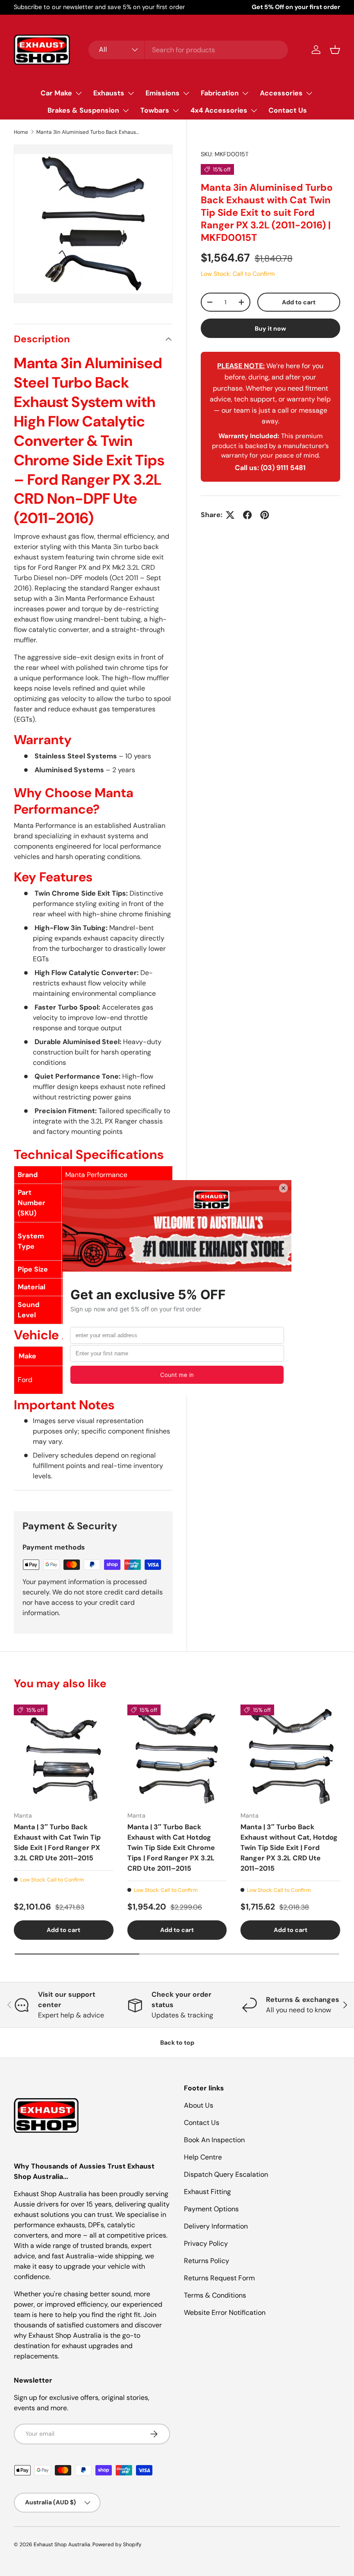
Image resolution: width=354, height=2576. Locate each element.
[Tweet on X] (230, 515)
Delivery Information (216, 2226)
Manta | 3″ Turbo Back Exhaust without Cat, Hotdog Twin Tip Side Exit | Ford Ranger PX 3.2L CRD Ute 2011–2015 (289, 1848)
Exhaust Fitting (207, 2192)
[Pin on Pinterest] (265, 515)
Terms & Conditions (215, 2295)
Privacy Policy (206, 2243)
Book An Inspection (214, 2140)
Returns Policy (207, 2261)
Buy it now (270, 328)
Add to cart (299, 302)
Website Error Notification (225, 2312)
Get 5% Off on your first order (296, 7)
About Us (199, 2105)
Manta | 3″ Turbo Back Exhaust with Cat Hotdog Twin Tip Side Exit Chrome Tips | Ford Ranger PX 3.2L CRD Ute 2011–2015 (171, 1848)
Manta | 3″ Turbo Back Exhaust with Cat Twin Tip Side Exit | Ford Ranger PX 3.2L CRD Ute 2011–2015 (57, 1842)
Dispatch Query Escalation (226, 2174)
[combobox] (188, 50)
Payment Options (211, 2209)
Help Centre (203, 2157)
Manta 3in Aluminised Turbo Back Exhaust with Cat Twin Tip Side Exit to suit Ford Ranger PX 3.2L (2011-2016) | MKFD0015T (88, 132)
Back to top (177, 2042)
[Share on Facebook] (247, 515)
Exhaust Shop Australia (62, 2544)
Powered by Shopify (117, 2544)
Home (21, 132)
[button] (335, 50)
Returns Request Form (219, 2278)
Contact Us (288, 110)
